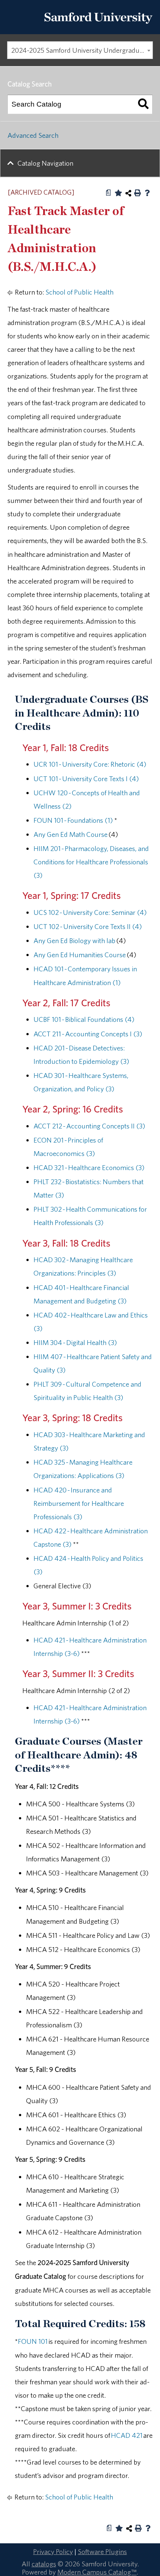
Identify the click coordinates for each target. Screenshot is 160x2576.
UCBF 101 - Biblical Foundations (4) (84, 1019)
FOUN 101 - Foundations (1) (73, 820)
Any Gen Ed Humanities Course (80, 955)
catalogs (44, 2564)
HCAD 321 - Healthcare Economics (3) (89, 1167)
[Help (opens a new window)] (147, 193)
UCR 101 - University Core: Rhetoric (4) (90, 764)
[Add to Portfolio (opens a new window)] (118, 193)
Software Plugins (102, 2551)
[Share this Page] (128, 193)
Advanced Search (33, 135)
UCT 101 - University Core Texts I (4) (86, 779)
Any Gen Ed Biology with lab (74, 941)
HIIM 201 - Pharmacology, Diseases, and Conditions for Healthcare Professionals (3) (91, 862)
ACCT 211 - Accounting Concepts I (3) (88, 1034)
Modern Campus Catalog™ (97, 2572)
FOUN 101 (33, 2341)
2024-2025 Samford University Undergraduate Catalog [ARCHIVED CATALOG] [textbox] (82, 50)
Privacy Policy (53, 2551)
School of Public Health (79, 292)
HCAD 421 (127, 2435)
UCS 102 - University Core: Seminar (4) (90, 912)
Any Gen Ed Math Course (71, 834)
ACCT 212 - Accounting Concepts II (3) (89, 1126)
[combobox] (80, 50)
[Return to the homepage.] (98, 26)
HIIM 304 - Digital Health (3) (75, 1342)
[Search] (143, 104)
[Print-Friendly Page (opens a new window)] (138, 193)
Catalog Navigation (45, 163)
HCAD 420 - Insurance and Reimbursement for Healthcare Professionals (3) (79, 1503)
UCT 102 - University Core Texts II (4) (88, 926)
